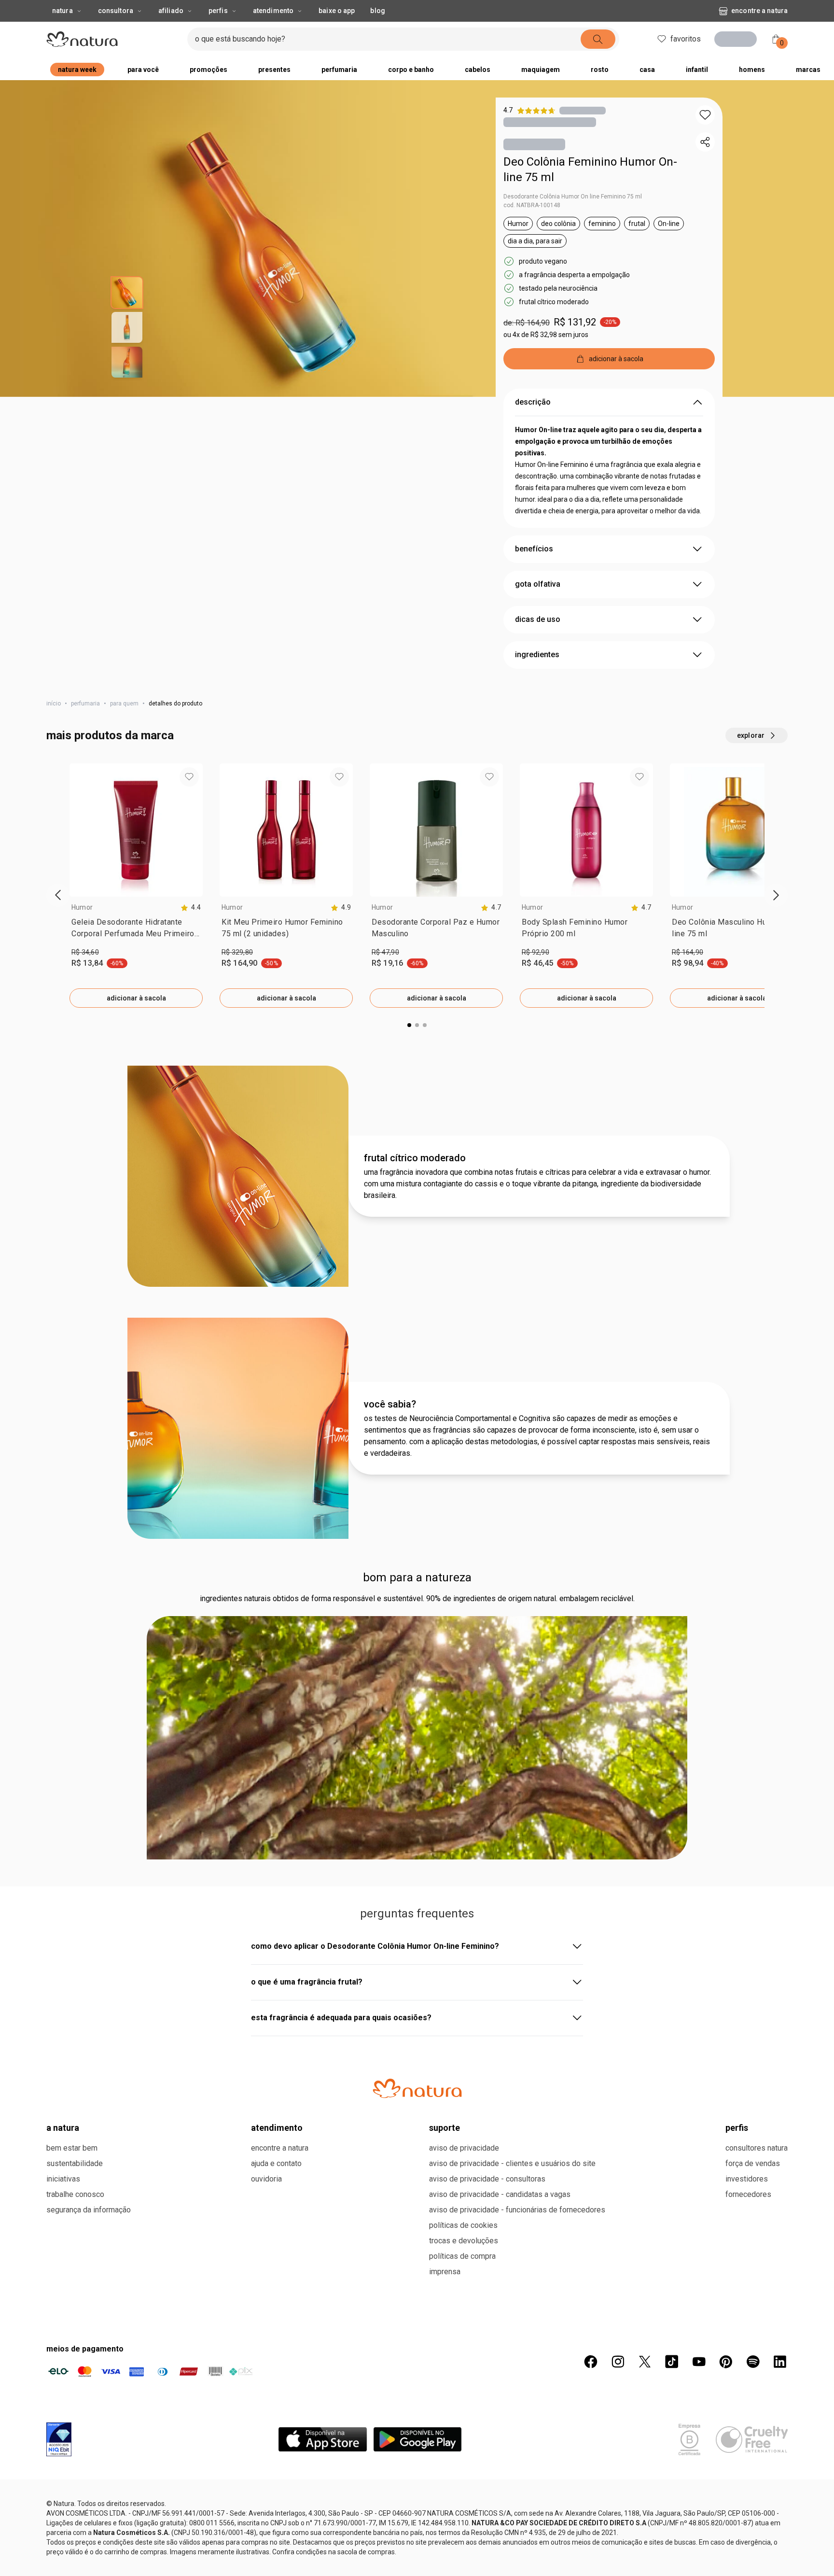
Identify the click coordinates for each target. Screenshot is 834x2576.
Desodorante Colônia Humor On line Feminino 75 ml (573, 199)
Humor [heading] (82, 972)
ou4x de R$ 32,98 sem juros (546, 337)
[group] (136, 951)
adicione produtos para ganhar (555, 422)
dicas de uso (538, 684)
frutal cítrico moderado (415, 1223)
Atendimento (273, 11)
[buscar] (616, 39)
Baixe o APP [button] (337, 11)
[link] (136, 995)
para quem (124, 769)
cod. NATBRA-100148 (532, 208)
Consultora (116, 11)
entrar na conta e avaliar (417, 2042)
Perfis (218, 11)
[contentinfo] (191, 973)
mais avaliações (417, 2515)
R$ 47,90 (385, 1017)
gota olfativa (538, 649)
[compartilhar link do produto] (705, 142)
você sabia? (390, 1469)
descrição (533, 467)
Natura (63, 11)
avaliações (132, 2082)
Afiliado (171, 11)
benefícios (534, 614)
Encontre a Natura (681, 11)
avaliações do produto (417, 1979)
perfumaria (85, 769)
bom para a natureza (417, 1643)
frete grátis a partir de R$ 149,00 (570, 393)
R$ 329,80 (237, 1017)
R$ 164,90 (688, 1017)
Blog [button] (377, 11)
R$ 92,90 (535, 1017)
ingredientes (537, 720)
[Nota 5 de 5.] (140, 2182)
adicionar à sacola (136, 1063)
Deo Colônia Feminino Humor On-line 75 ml (590, 172)
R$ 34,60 (85, 1017)
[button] (705, 115)
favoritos (686, 39)
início (54, 769)
